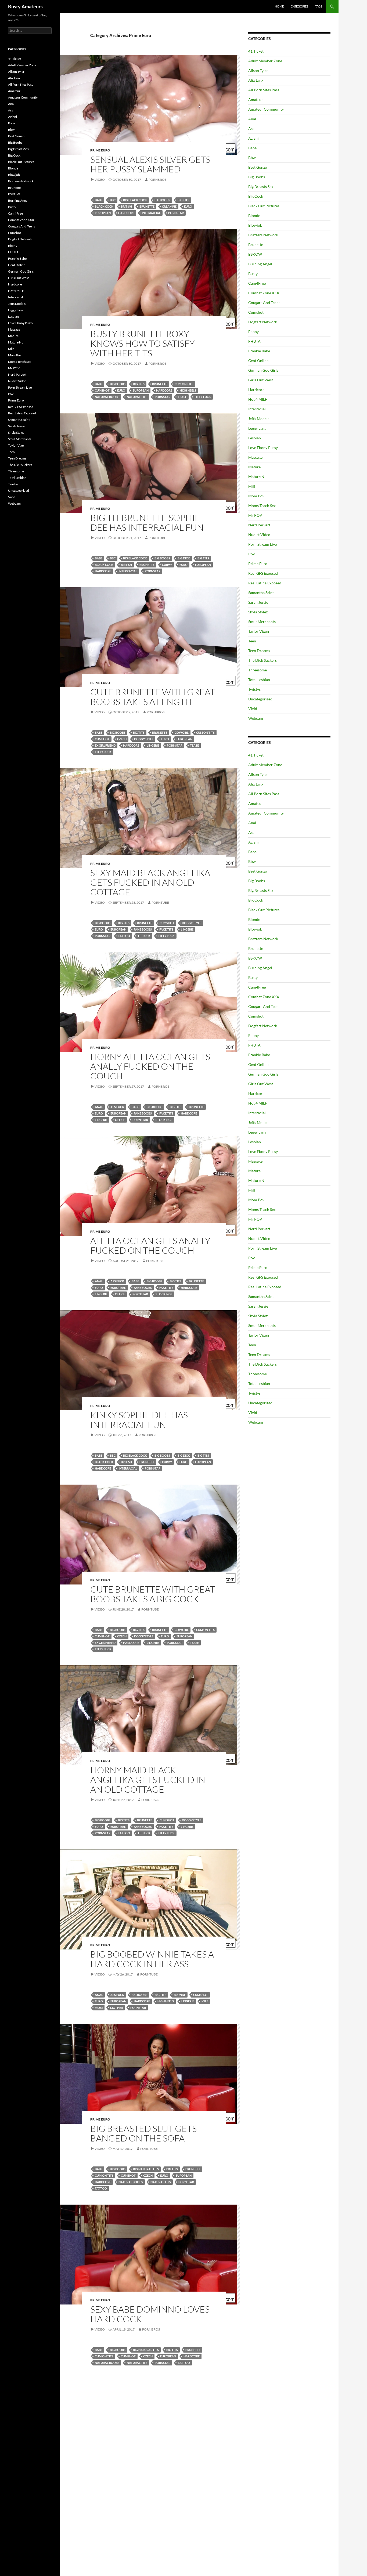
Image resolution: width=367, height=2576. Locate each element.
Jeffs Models (259, 419)
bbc (113, 200)
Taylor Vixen (259, 631)
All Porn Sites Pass (264, 90)
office (120, 1120)
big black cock (135, 200)
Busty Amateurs (25, 6)
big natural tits (146, 2169)
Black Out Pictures (264, 206)
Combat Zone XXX (264, 293)
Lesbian (255, 438)
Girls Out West (261, 380)
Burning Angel (260, 264)
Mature (254, 467)
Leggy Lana (257, 428)
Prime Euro (100, 150)
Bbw (252, 158)
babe (99, 200)
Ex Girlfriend (105, 745)
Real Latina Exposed (265, 583)
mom (99, 2008)
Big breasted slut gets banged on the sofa (143, 2133)
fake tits (166, 929)
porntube (157, 538)
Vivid (253, 709)
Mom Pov (256, 496)
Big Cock (256, 196)
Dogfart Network (263, 322)
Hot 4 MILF (258, 399)
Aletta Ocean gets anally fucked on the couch (150, 1245)
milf (205, 2001)
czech (122, 739)
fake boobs (143, 929)
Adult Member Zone (265, 61)
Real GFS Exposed (263, 573)
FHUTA (254, 341)
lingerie (153, 745)
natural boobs (107, 397)
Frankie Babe (259, 351)
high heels (188, 390)
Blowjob (255, 225)
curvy (167, 565)
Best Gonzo (258, 167)
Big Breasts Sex (261, 187)
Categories (299, 6)
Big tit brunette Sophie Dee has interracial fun (147, 522)
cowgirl (182, 732)
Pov (251, 554)
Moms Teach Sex (262, 506)
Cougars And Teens (264, 303)
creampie (169, 206)
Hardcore (126, 213)
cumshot (102, 390)
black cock (104, 206)
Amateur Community (266, 109)
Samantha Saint (261, 593)
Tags (319, 6)
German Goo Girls (263, 370)
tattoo (124, 936)
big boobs (162, 200)
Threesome (258, 670)
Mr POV (255, 515)
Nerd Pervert (259, 525)
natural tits (137, 397)
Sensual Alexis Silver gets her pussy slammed (150, 164)
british (126, 206)
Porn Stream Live (262, 544)
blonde (180, 1995)
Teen (252, 641)
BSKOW (255, 254)
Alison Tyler (258, 70)
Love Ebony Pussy (263, 448)
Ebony (253, 332)
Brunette (256, 245)
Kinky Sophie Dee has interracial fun (139, 1420)
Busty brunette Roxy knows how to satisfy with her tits (143, 343)
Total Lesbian (259, 680)
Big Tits (183, 200)
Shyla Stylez (258, 612)
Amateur (256, 100)
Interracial (257, 409)
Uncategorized (260, 699)
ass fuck (117, 1107)
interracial (151, 213)
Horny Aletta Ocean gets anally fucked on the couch (150, 1066)
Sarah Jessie (258, 602)
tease (182, 397)
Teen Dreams (259, 651)
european (103, 213)
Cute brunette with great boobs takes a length (153, 697)
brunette (147, 206)
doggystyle (144, 739)
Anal (99, 1107)
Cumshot (256, 312)
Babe (252, 148)
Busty (253, 274)
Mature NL (257, 477)
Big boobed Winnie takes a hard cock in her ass (152, 1959)
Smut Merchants (262, 622)
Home (279, 6)
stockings (164, 1120)
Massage (255, 457)
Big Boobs (257, 177)
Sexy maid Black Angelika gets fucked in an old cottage (150, 882)
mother (116, 2008)
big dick (184, 558)
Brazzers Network (263, 235)
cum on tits (184, 384)
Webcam (256, 718)
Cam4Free (257, 283)
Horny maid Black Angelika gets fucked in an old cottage (148, 1780)
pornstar (176, 213)
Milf (252, 486)
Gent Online (258, 361)
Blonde (254, 216)
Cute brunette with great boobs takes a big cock (153, 1594)
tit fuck (144, 936)
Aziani (253, 138)
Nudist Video (259, 535)
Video (100, 180)
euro (188, 206)
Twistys (254, 689)
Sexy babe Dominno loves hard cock (150, 2314)
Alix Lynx (256, 80)
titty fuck (203, 397)
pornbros (157, 180)
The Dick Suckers (262, 660)
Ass (251, 129)
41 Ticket (256, 51)
